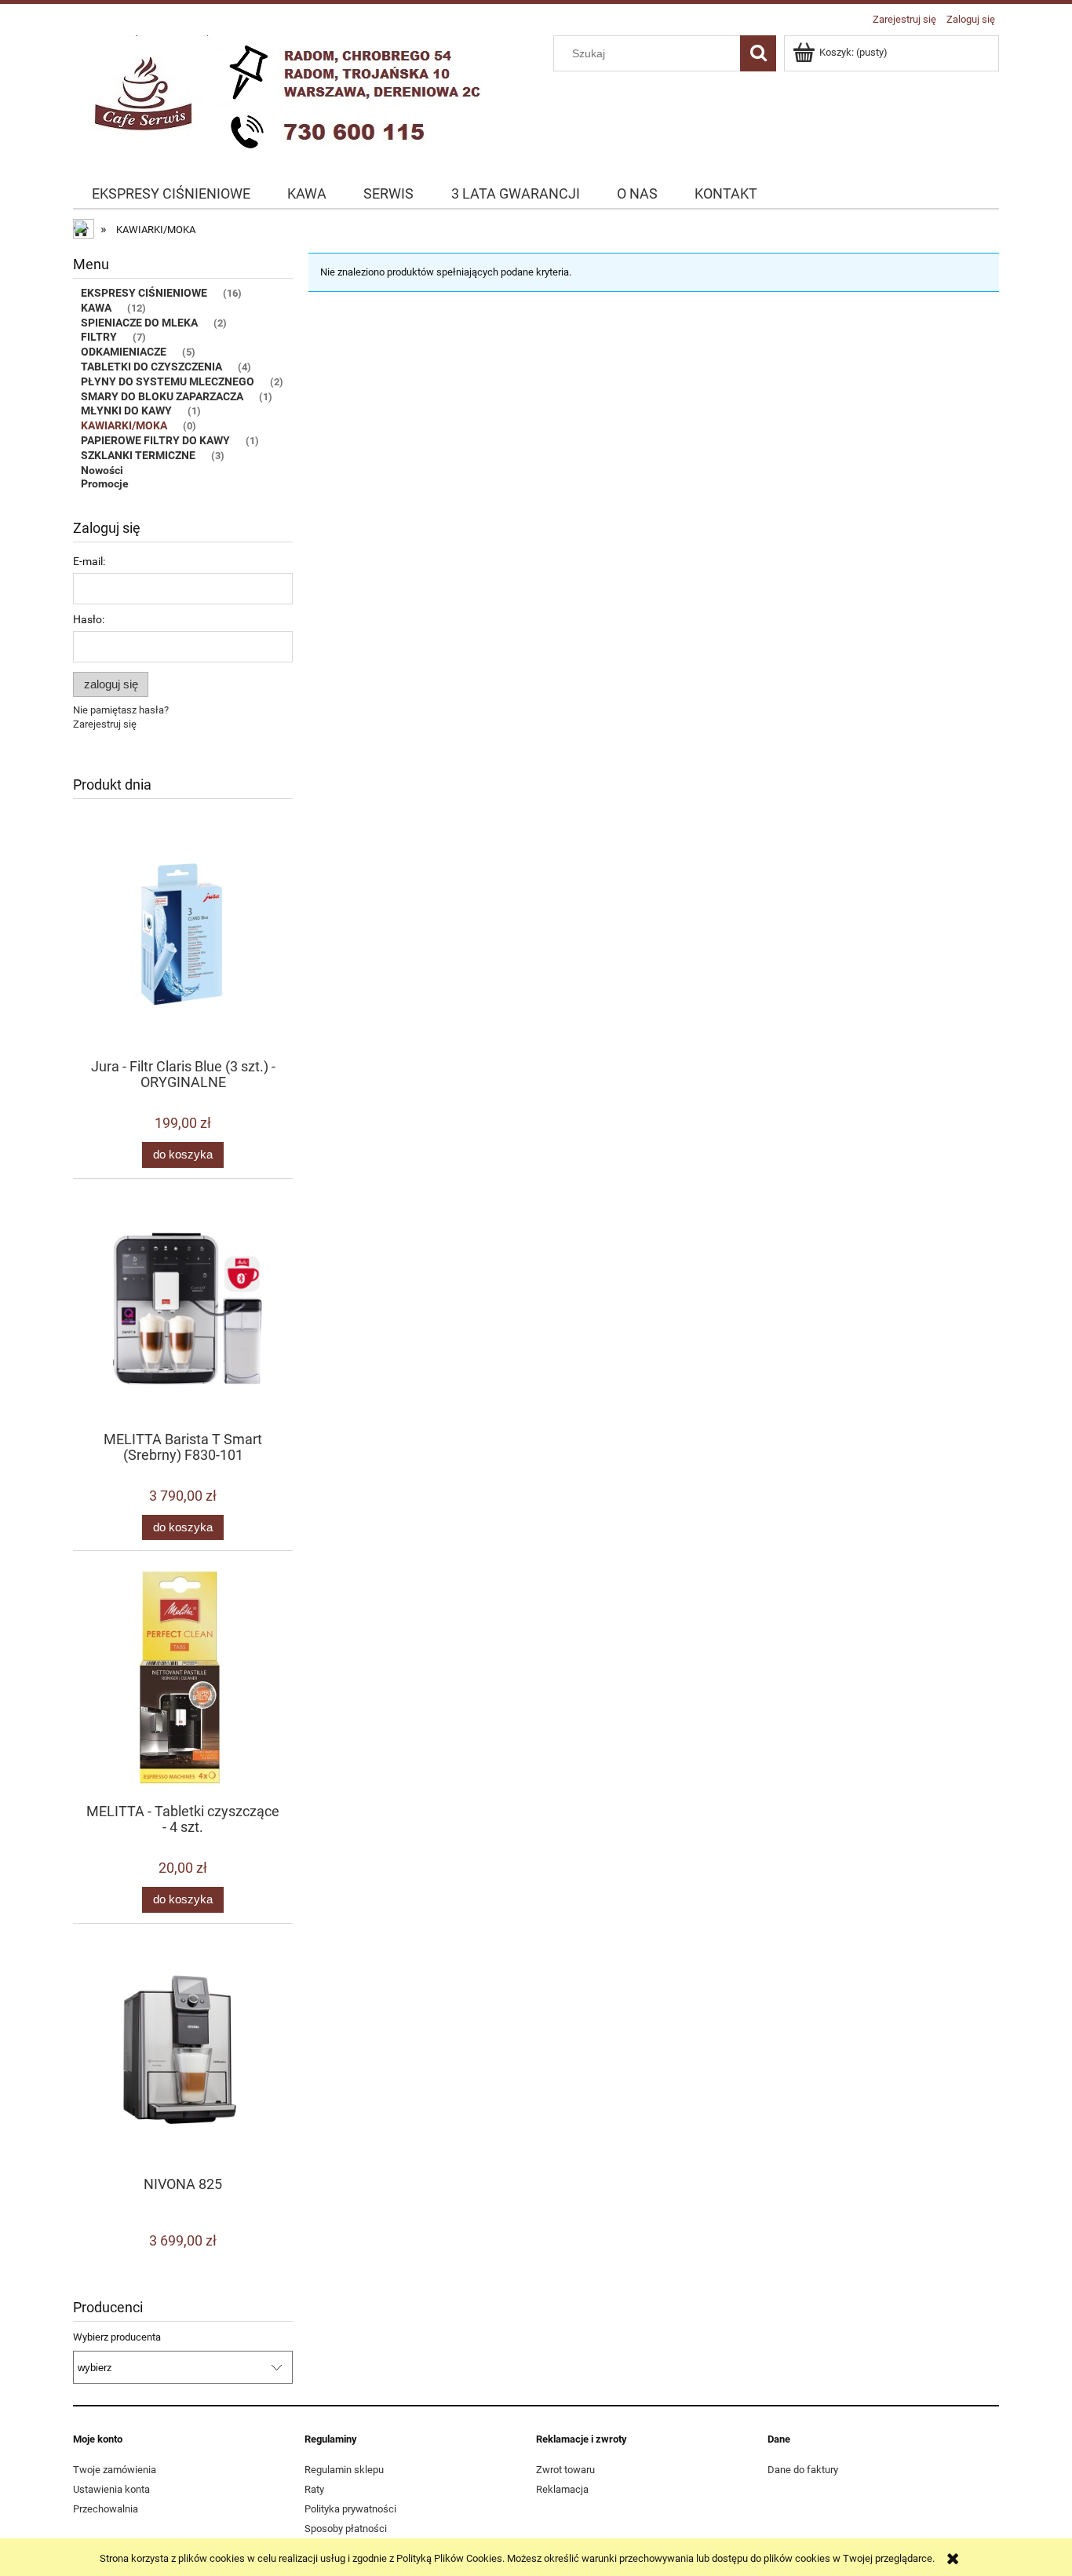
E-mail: (89, 561)
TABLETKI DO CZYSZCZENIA (151, 367)
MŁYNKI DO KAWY (126, 410)
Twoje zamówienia (115, 2470)
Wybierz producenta (117, 2337)
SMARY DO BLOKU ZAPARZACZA (162, 396)
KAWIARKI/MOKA (124, 425)
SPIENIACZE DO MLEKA (139, 323)
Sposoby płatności (346, 2529)
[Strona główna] (289, 97)
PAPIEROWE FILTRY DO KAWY (155, 440)
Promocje (105, 483)
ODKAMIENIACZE (124, 352)
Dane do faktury (803, 2470)
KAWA (96, 308)
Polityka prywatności (350, 2509)
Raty (314, 2489)
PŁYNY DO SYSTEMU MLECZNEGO (168, 381)
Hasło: (89, 619)
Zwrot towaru (565, 2470)
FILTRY (99, 337)
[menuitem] (171, 194)
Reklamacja (562, 2489)
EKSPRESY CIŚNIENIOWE (144, 293)
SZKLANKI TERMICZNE (138, 455)
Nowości (102, 470)
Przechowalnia (106, 2509)
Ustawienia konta (111, 2489)
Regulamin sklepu (344, 2470)
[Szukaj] (758, 53)
